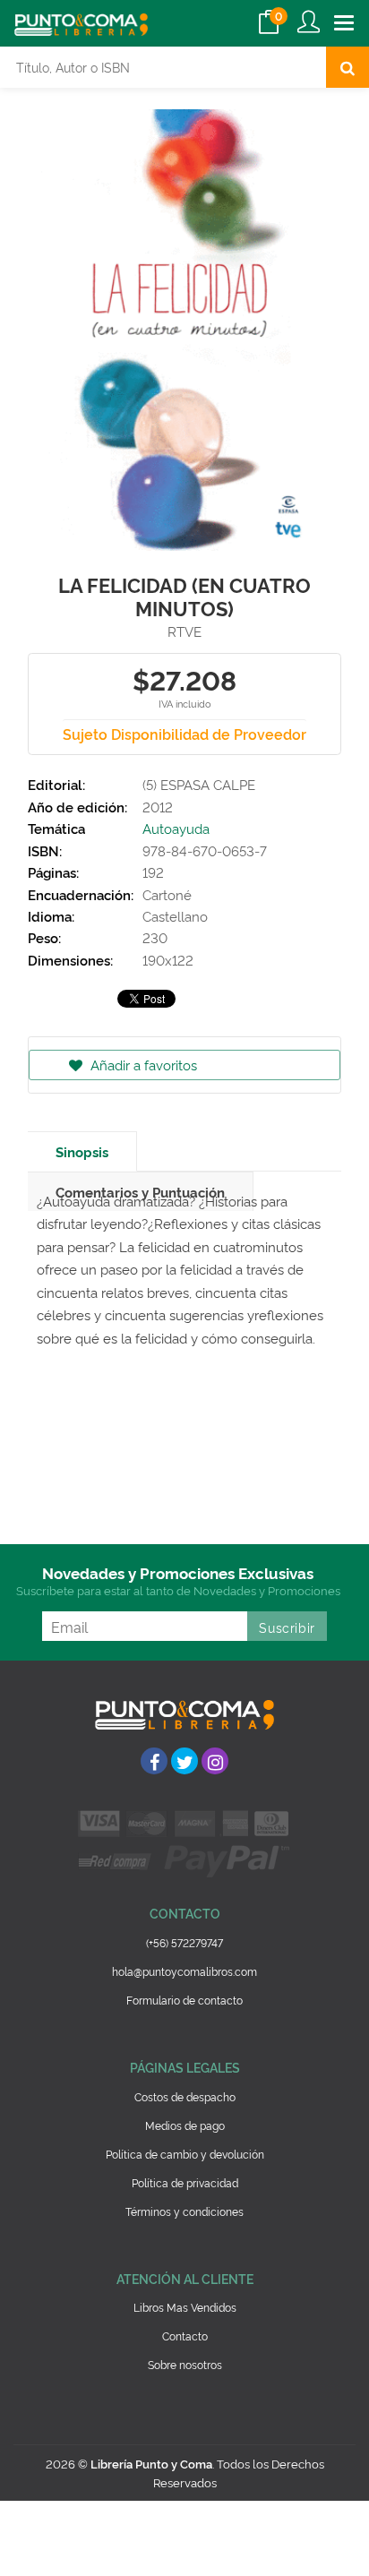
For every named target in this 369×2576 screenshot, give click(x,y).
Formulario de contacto (184, 2000)
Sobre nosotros (185, 2364)
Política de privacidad (185, 2182)
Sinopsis (82, 1151)
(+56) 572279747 (184, 1942)
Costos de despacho (185, 2096)
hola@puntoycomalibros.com (184, 1971)
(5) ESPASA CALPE (199, 784)
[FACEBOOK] (154, 1761)
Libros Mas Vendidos (185, 2307)
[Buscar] (348, 67)
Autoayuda (176, 828)
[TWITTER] (184, 1761)
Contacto (185, 2336)
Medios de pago (185, 2125)
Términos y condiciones (184, 2211)
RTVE (184, 631)
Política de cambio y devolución (185, 2154)
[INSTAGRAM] (215, 1761)
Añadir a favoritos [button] (142, 1065)
